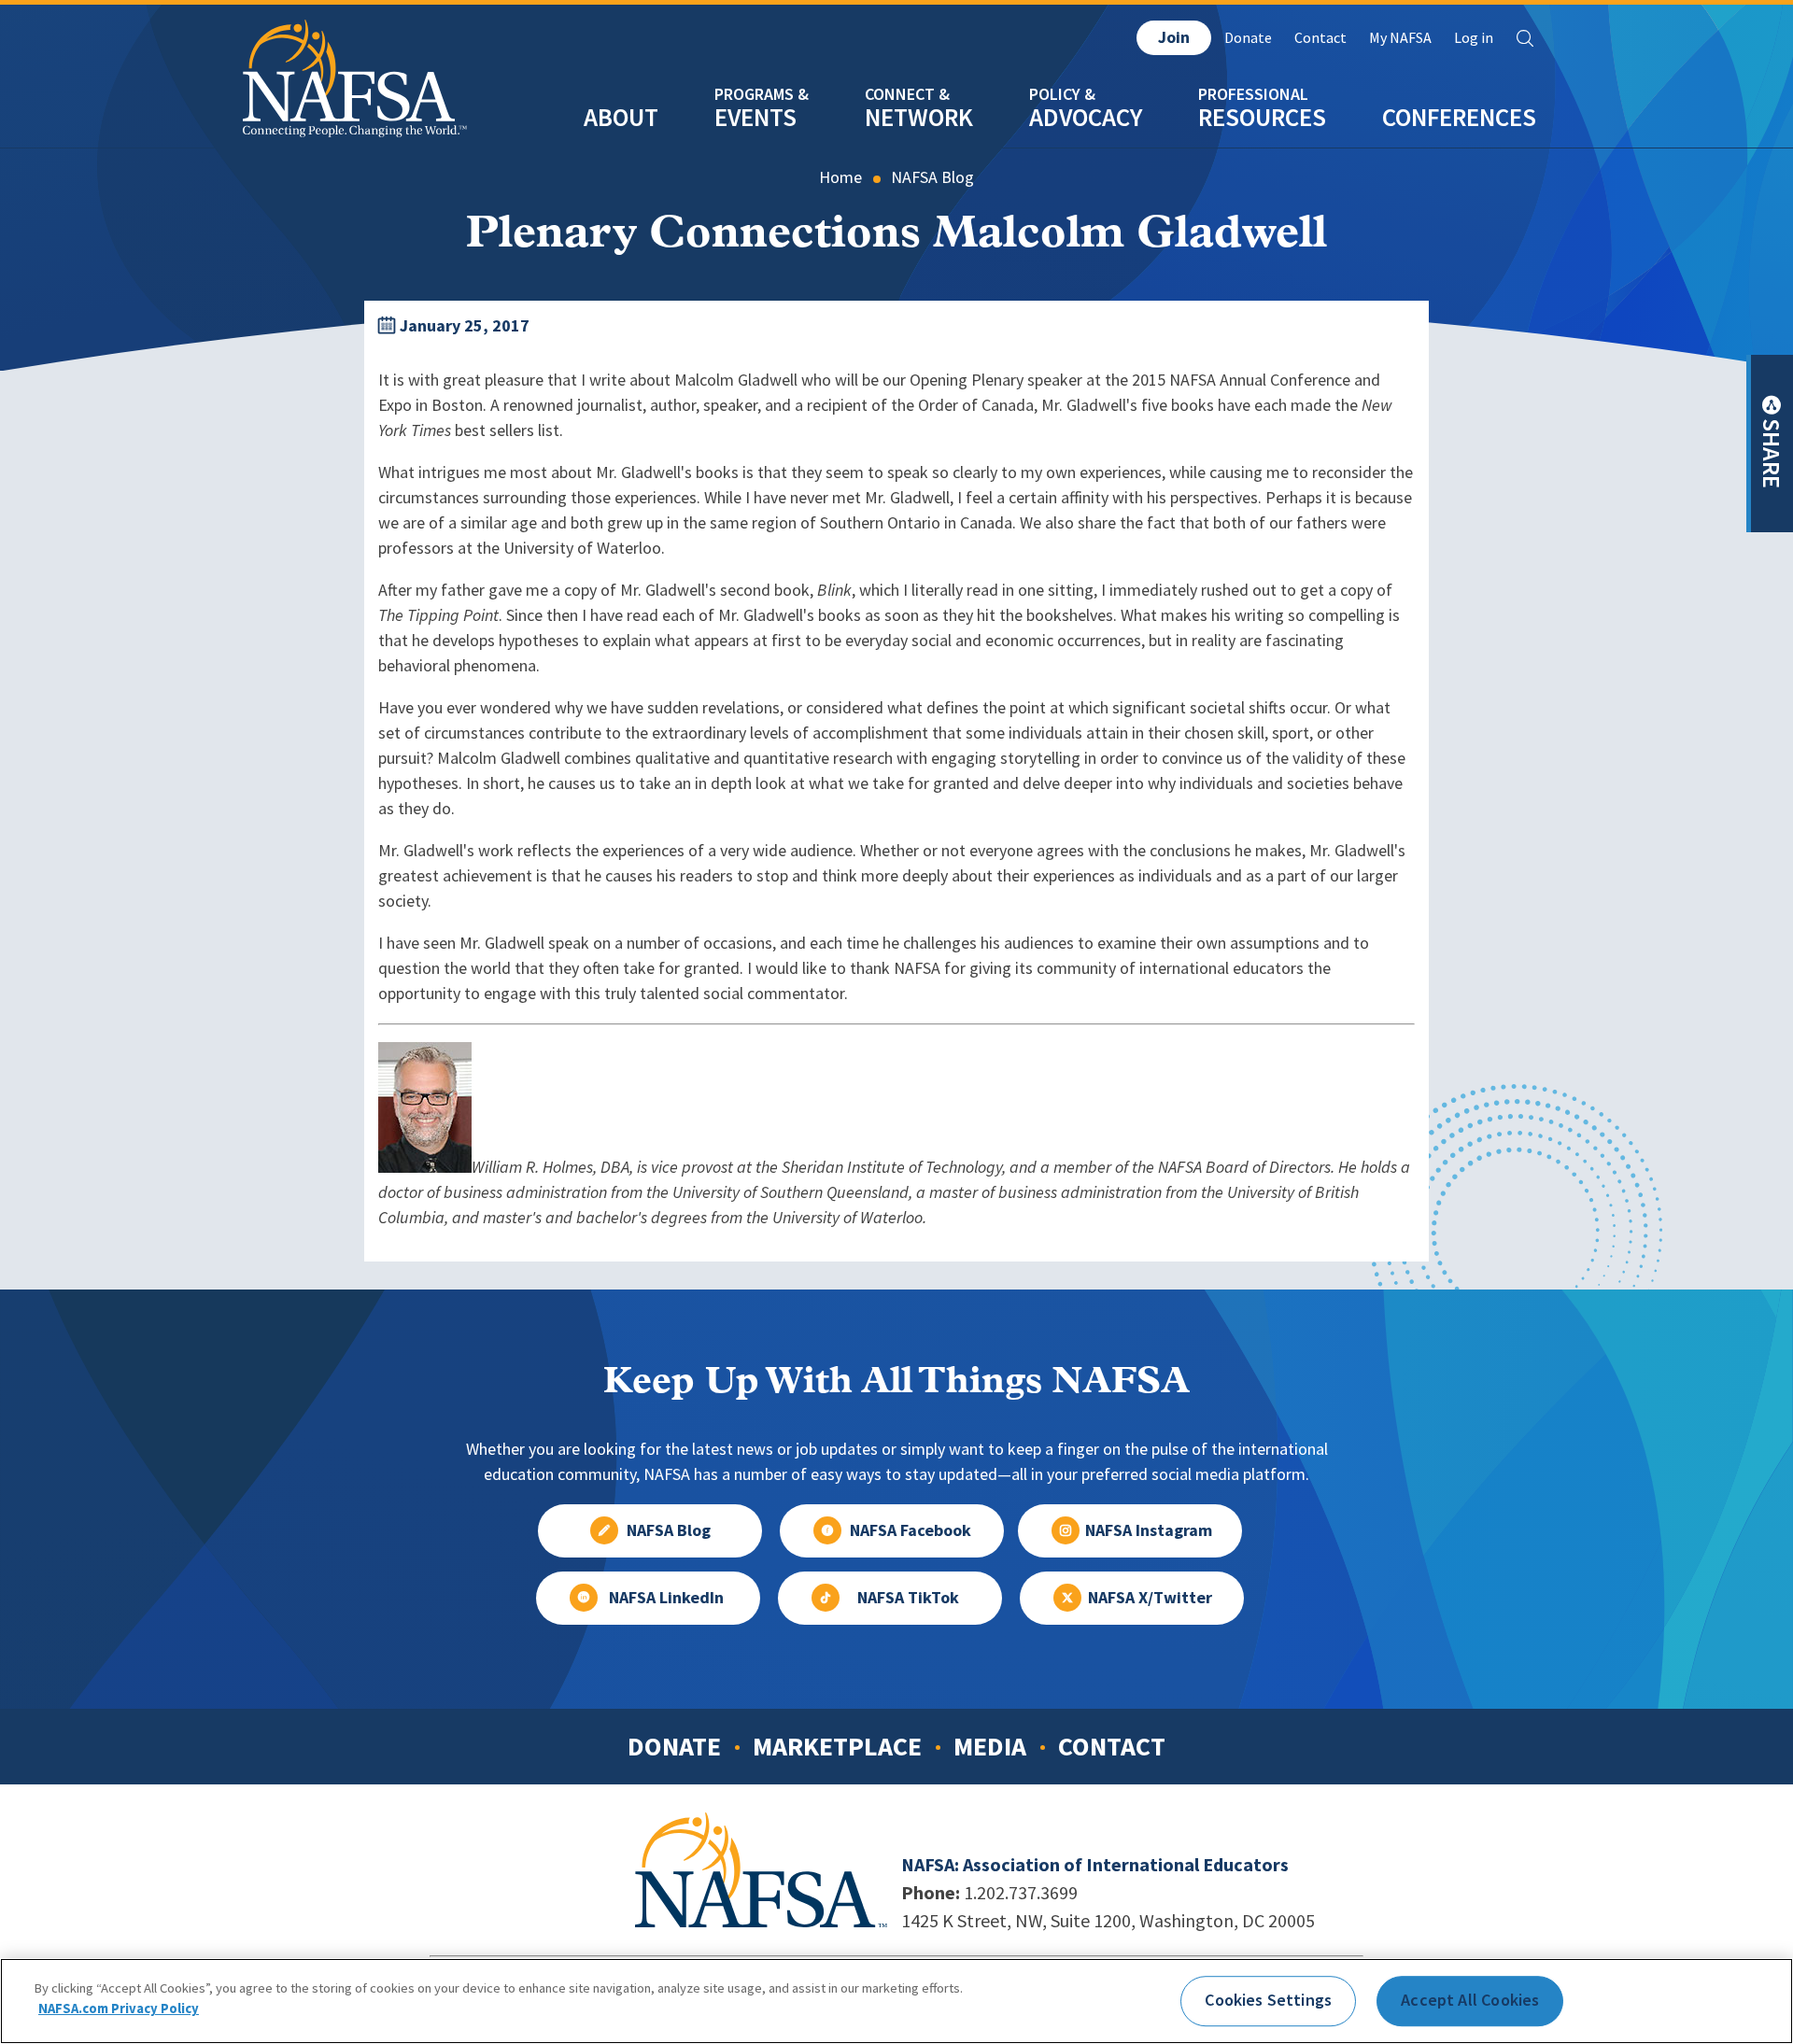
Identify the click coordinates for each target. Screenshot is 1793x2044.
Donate (1248, 38)
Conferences (1459, 117)
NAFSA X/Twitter (1150, 1598)
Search (1525, 38)
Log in (1474, 38)
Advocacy (1086, 117)
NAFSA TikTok (908, 1598)
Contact (1320, 38)
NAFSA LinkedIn (666, 1598)
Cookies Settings (1268, 2000)
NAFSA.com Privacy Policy (119, 2009)
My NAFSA (1400, 38)
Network (919, 117)
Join (1174, 37)
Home (840, 177)
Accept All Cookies (1470, 2000)
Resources (1262, 117)
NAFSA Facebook (911, 1530)
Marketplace (837, 1746)
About (621, 117)
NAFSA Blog (932, 177)
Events (755, 117)
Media (990, 1746)
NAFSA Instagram (1149, 1530)
